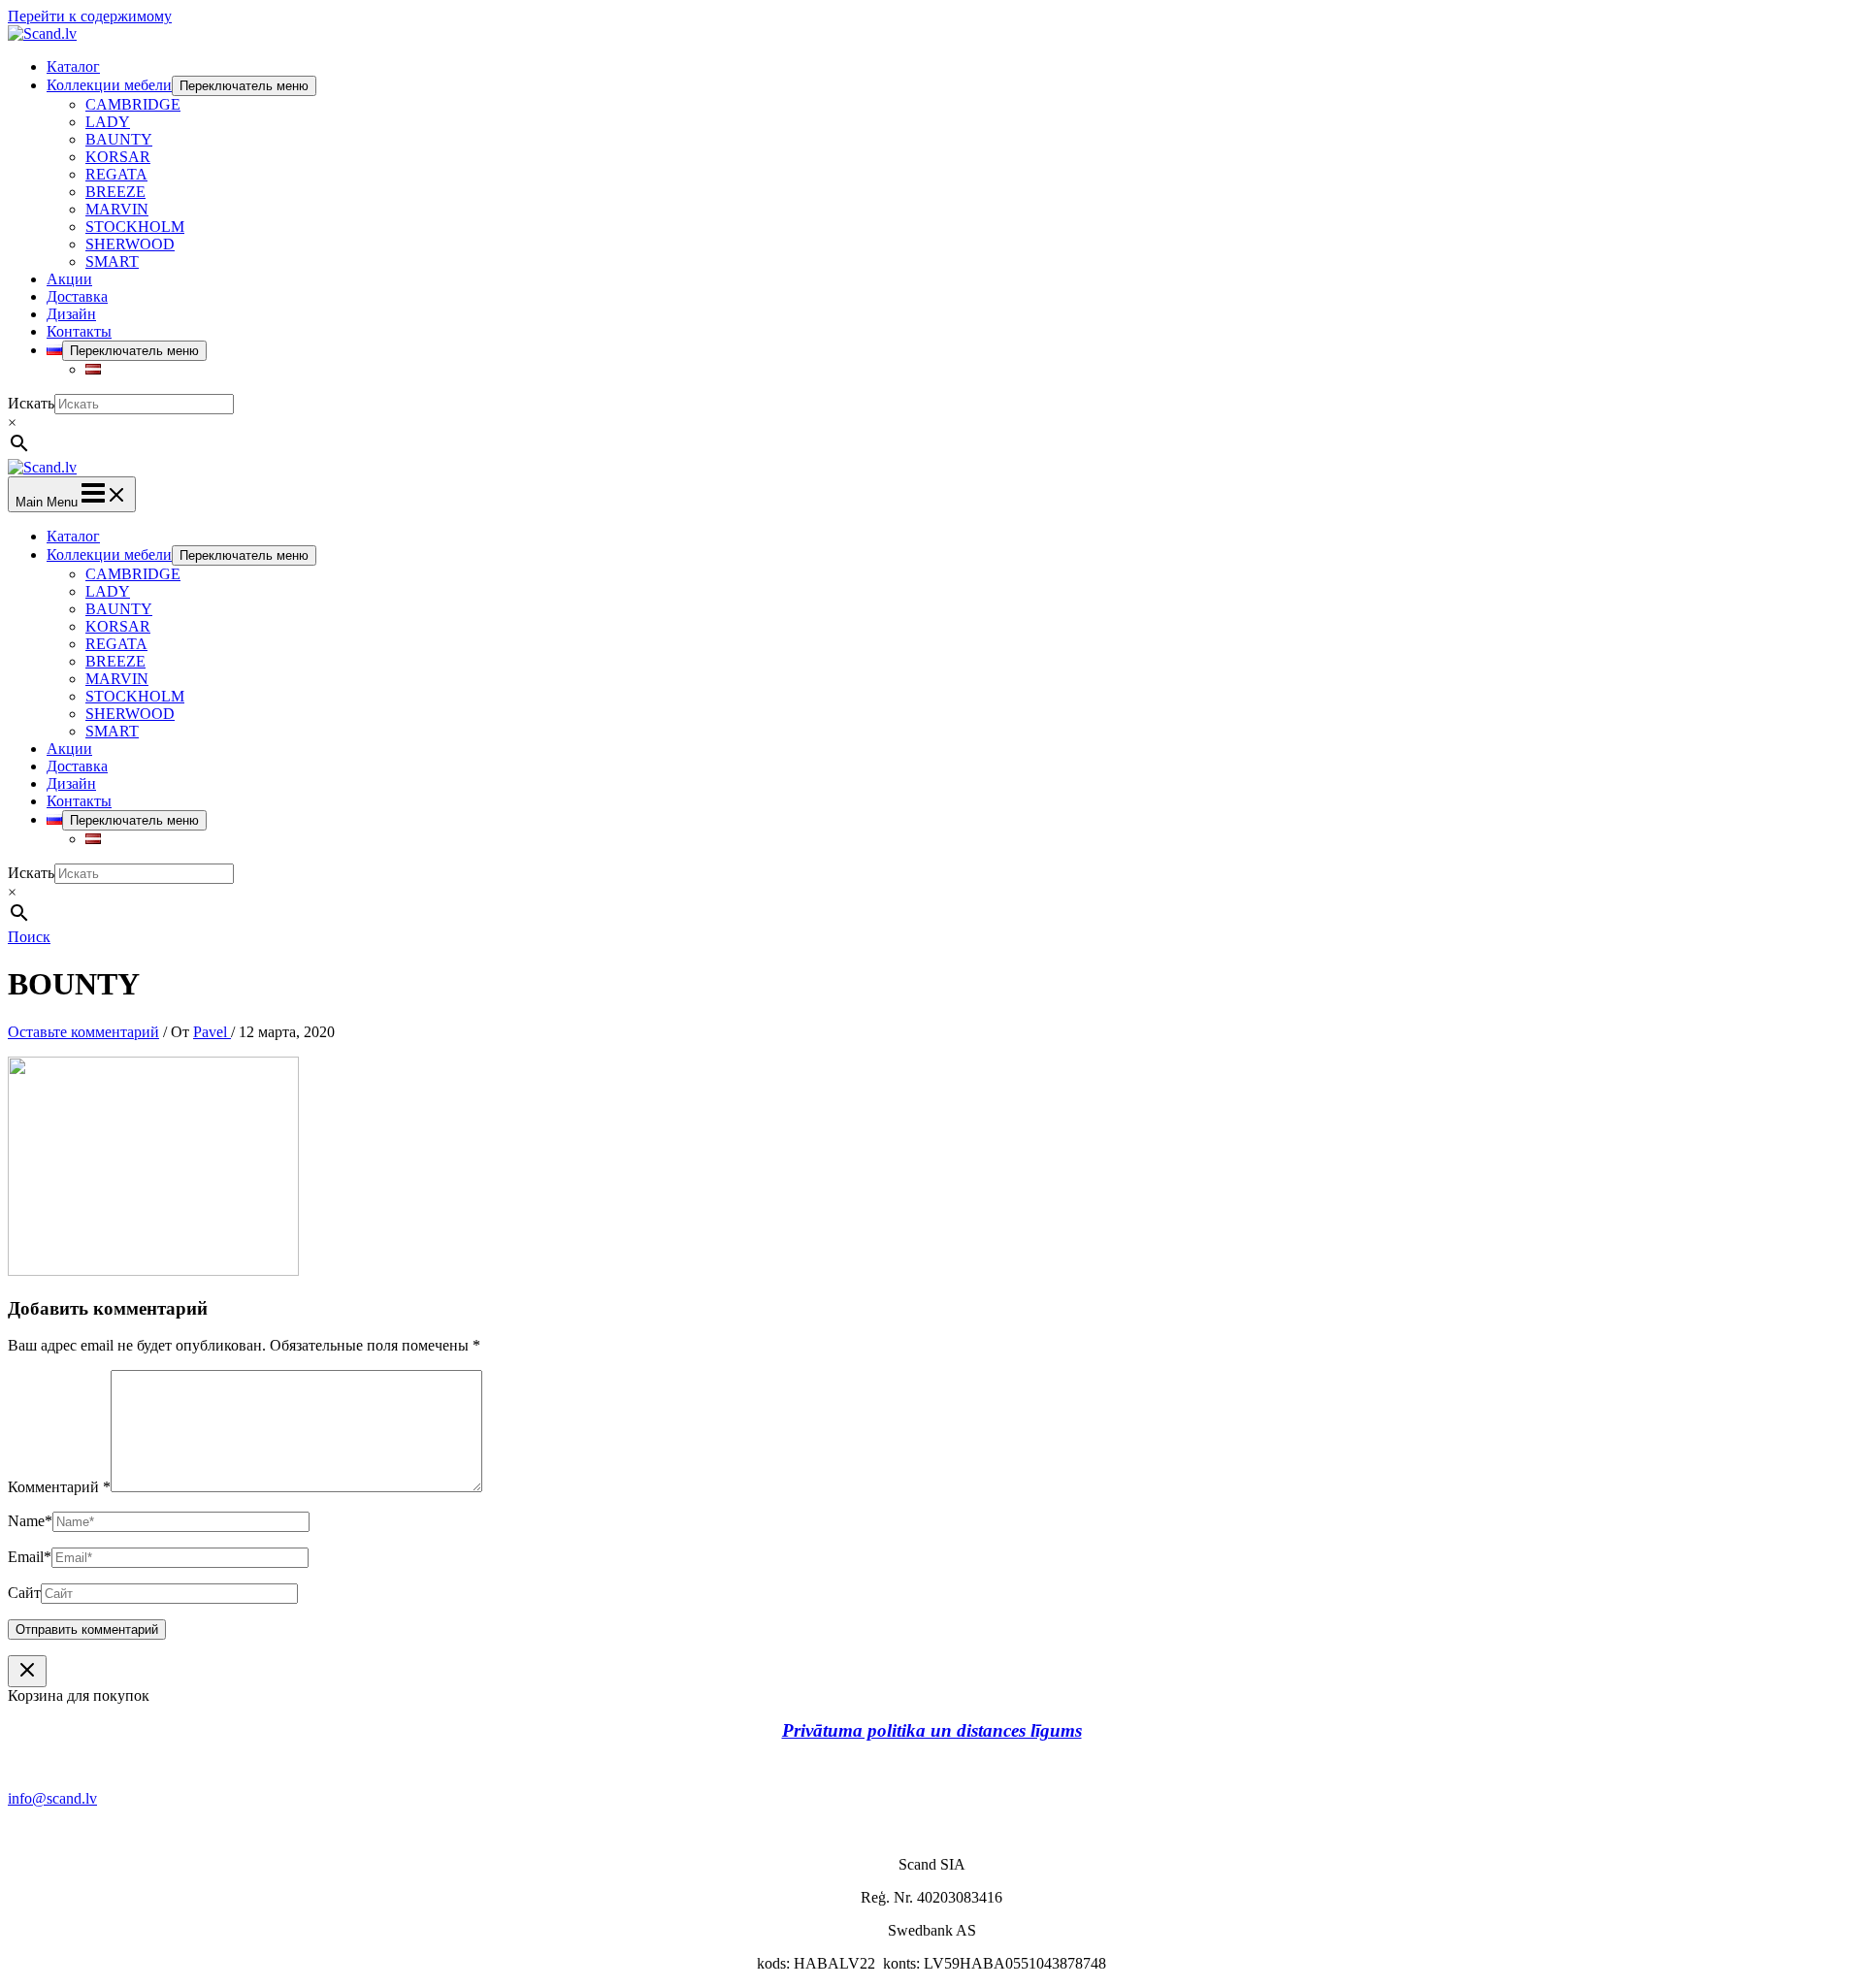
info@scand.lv (52, 1798)
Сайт (24, 1593)
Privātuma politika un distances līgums (932, 1730)
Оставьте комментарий (83, 1032)
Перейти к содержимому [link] (90, 16)
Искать (31, 403)
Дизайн (71, 314)
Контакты (79, 331)
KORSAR (118, 157)
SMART (112, 261)
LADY (108, 122)
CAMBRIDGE (133, 104)
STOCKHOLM (135, 227)
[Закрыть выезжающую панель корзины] (27, 1671)
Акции (69, 279)
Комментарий (59, 1487)
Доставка (77, 296)
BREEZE (115, 192)
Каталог (73, 66)
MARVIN (117, 209)
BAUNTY (119, 139)
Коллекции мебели (109, 85)
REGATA (116, 174)
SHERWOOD (130, 244)
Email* (30, 1557)
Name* (30, 1521)
